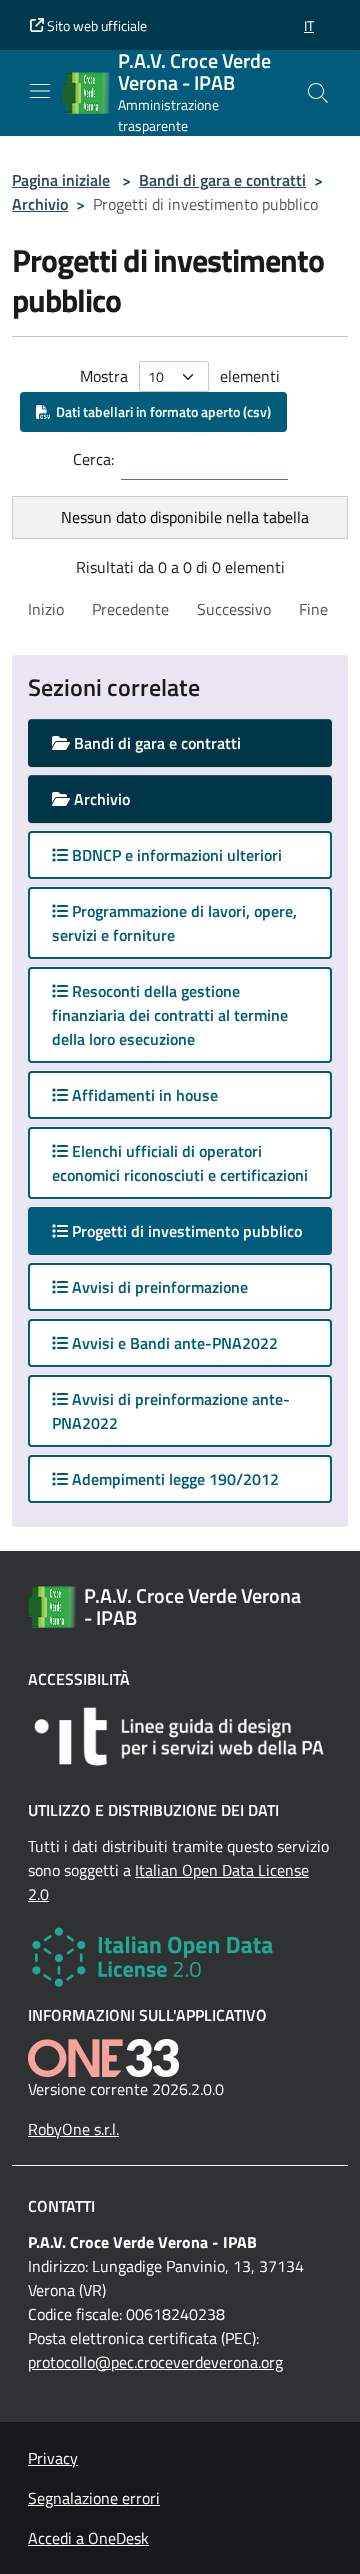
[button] (309, 25)
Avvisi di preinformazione (158, 1287)
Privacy (53, 2458)
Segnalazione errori (94, 2498)
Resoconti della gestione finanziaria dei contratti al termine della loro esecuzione (170, 1015)
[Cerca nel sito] (318, 93)
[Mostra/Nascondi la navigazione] (40, 91)
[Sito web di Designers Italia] (180, 1736)
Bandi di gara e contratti (222, 180)
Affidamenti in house (143, 1095)
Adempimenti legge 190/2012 (173, 1479)
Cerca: (93, 459)
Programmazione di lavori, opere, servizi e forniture (174, 923)
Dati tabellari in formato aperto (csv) (160, 411)
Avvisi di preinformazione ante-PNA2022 (171, 1411)
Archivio (40, 204)
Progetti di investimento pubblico (200, 1230)
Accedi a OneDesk (88, 2538)
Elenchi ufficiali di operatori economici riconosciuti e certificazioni (180, 1163)
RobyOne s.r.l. (73, 2129)
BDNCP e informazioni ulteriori (175, 855)
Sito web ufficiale (95, 25)
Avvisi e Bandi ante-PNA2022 (173, 1343)
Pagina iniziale (61, 180)
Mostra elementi (180, 376)
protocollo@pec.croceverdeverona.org (155, 2362)
